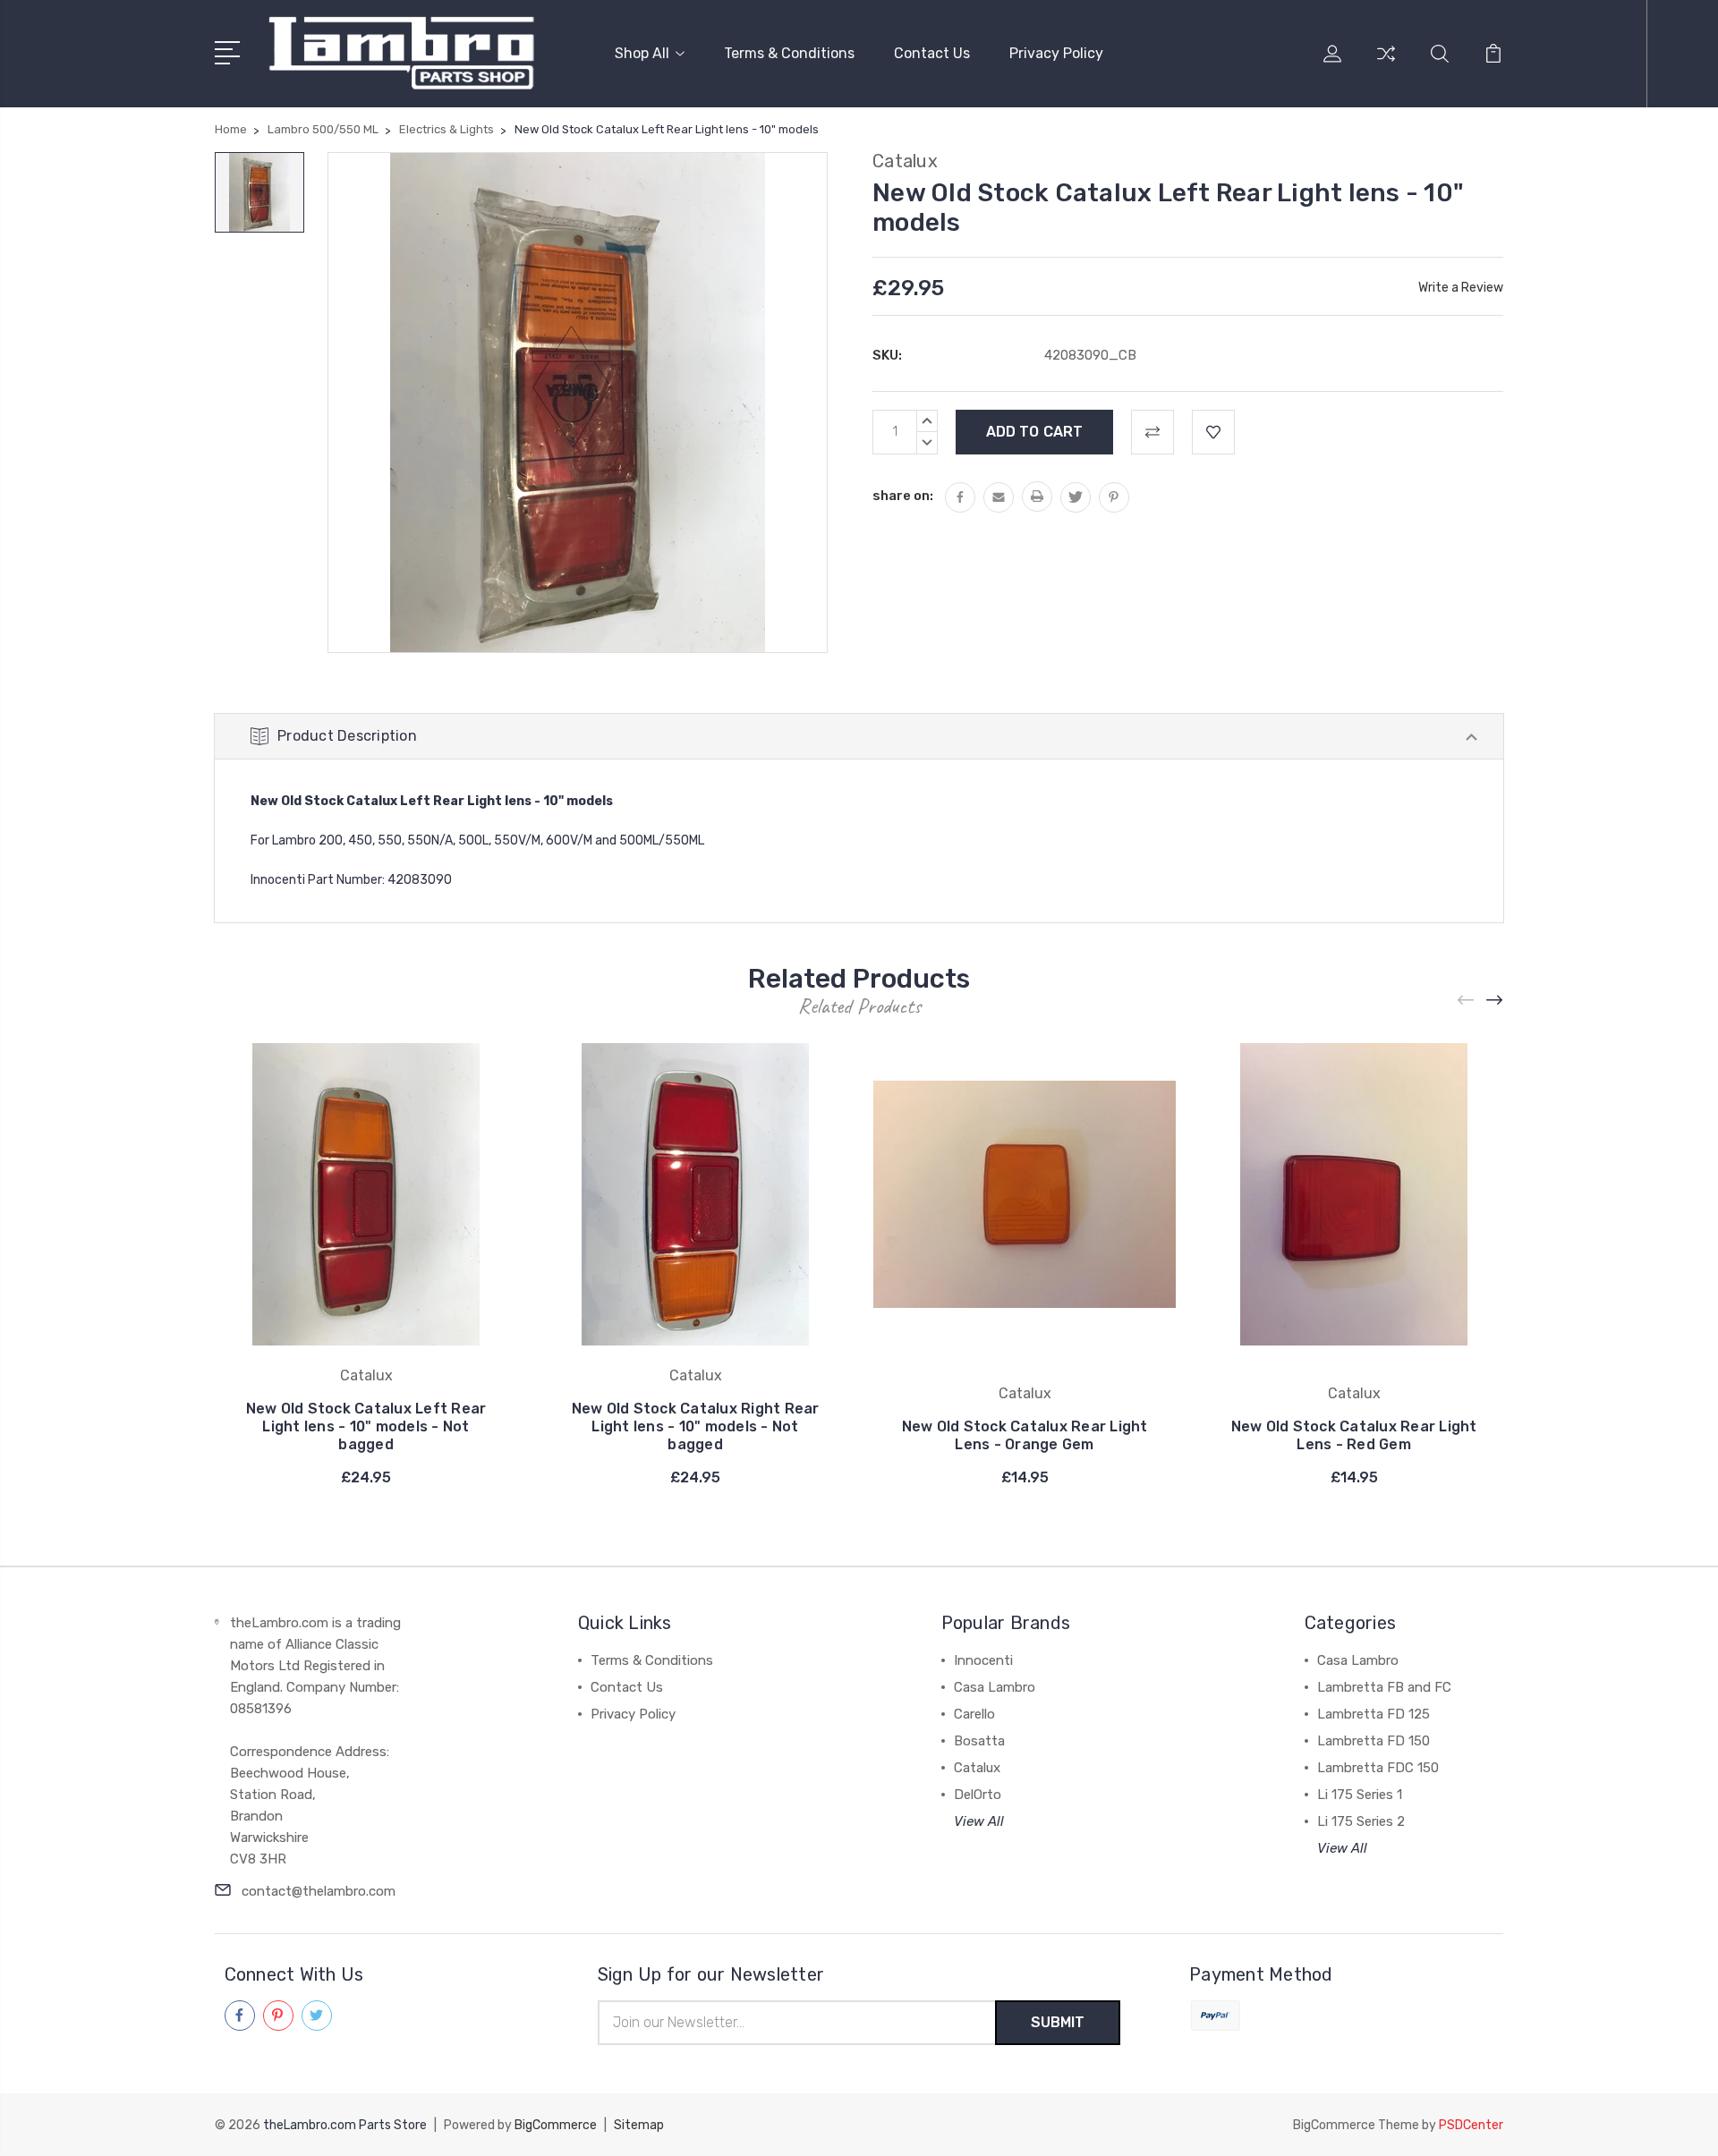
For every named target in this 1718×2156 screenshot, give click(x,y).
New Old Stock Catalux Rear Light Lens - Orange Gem (1025, 1435)
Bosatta (979, 1741)
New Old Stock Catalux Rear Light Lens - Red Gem (1354, 1435)
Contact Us (932, 53)
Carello (974, 1714)
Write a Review (1461, 288)
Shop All (642, 53)
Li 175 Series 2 (1361, 1821)
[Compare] (1386, 64)
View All (979, 1821)
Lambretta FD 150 (1374, 1741)
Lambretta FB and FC (1384, 1687)
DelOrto (978, 1795)
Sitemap (639, 2125)
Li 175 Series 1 (1360, 1795)
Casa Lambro (995, 1687)
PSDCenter (1471, 2125)
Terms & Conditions (789, 53)
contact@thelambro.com (319, 1891)
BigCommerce (556, 2125)
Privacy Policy (1056, 53)
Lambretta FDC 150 (1378, 1768)
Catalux (977, 1768)
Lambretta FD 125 (1374, 1714)
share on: (903, 496)
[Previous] (1467, 1001)
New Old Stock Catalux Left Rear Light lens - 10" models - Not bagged (366, 1426)
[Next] (1495, 1001)
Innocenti (983, 1660)
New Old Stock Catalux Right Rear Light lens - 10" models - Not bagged (696, 1426)
